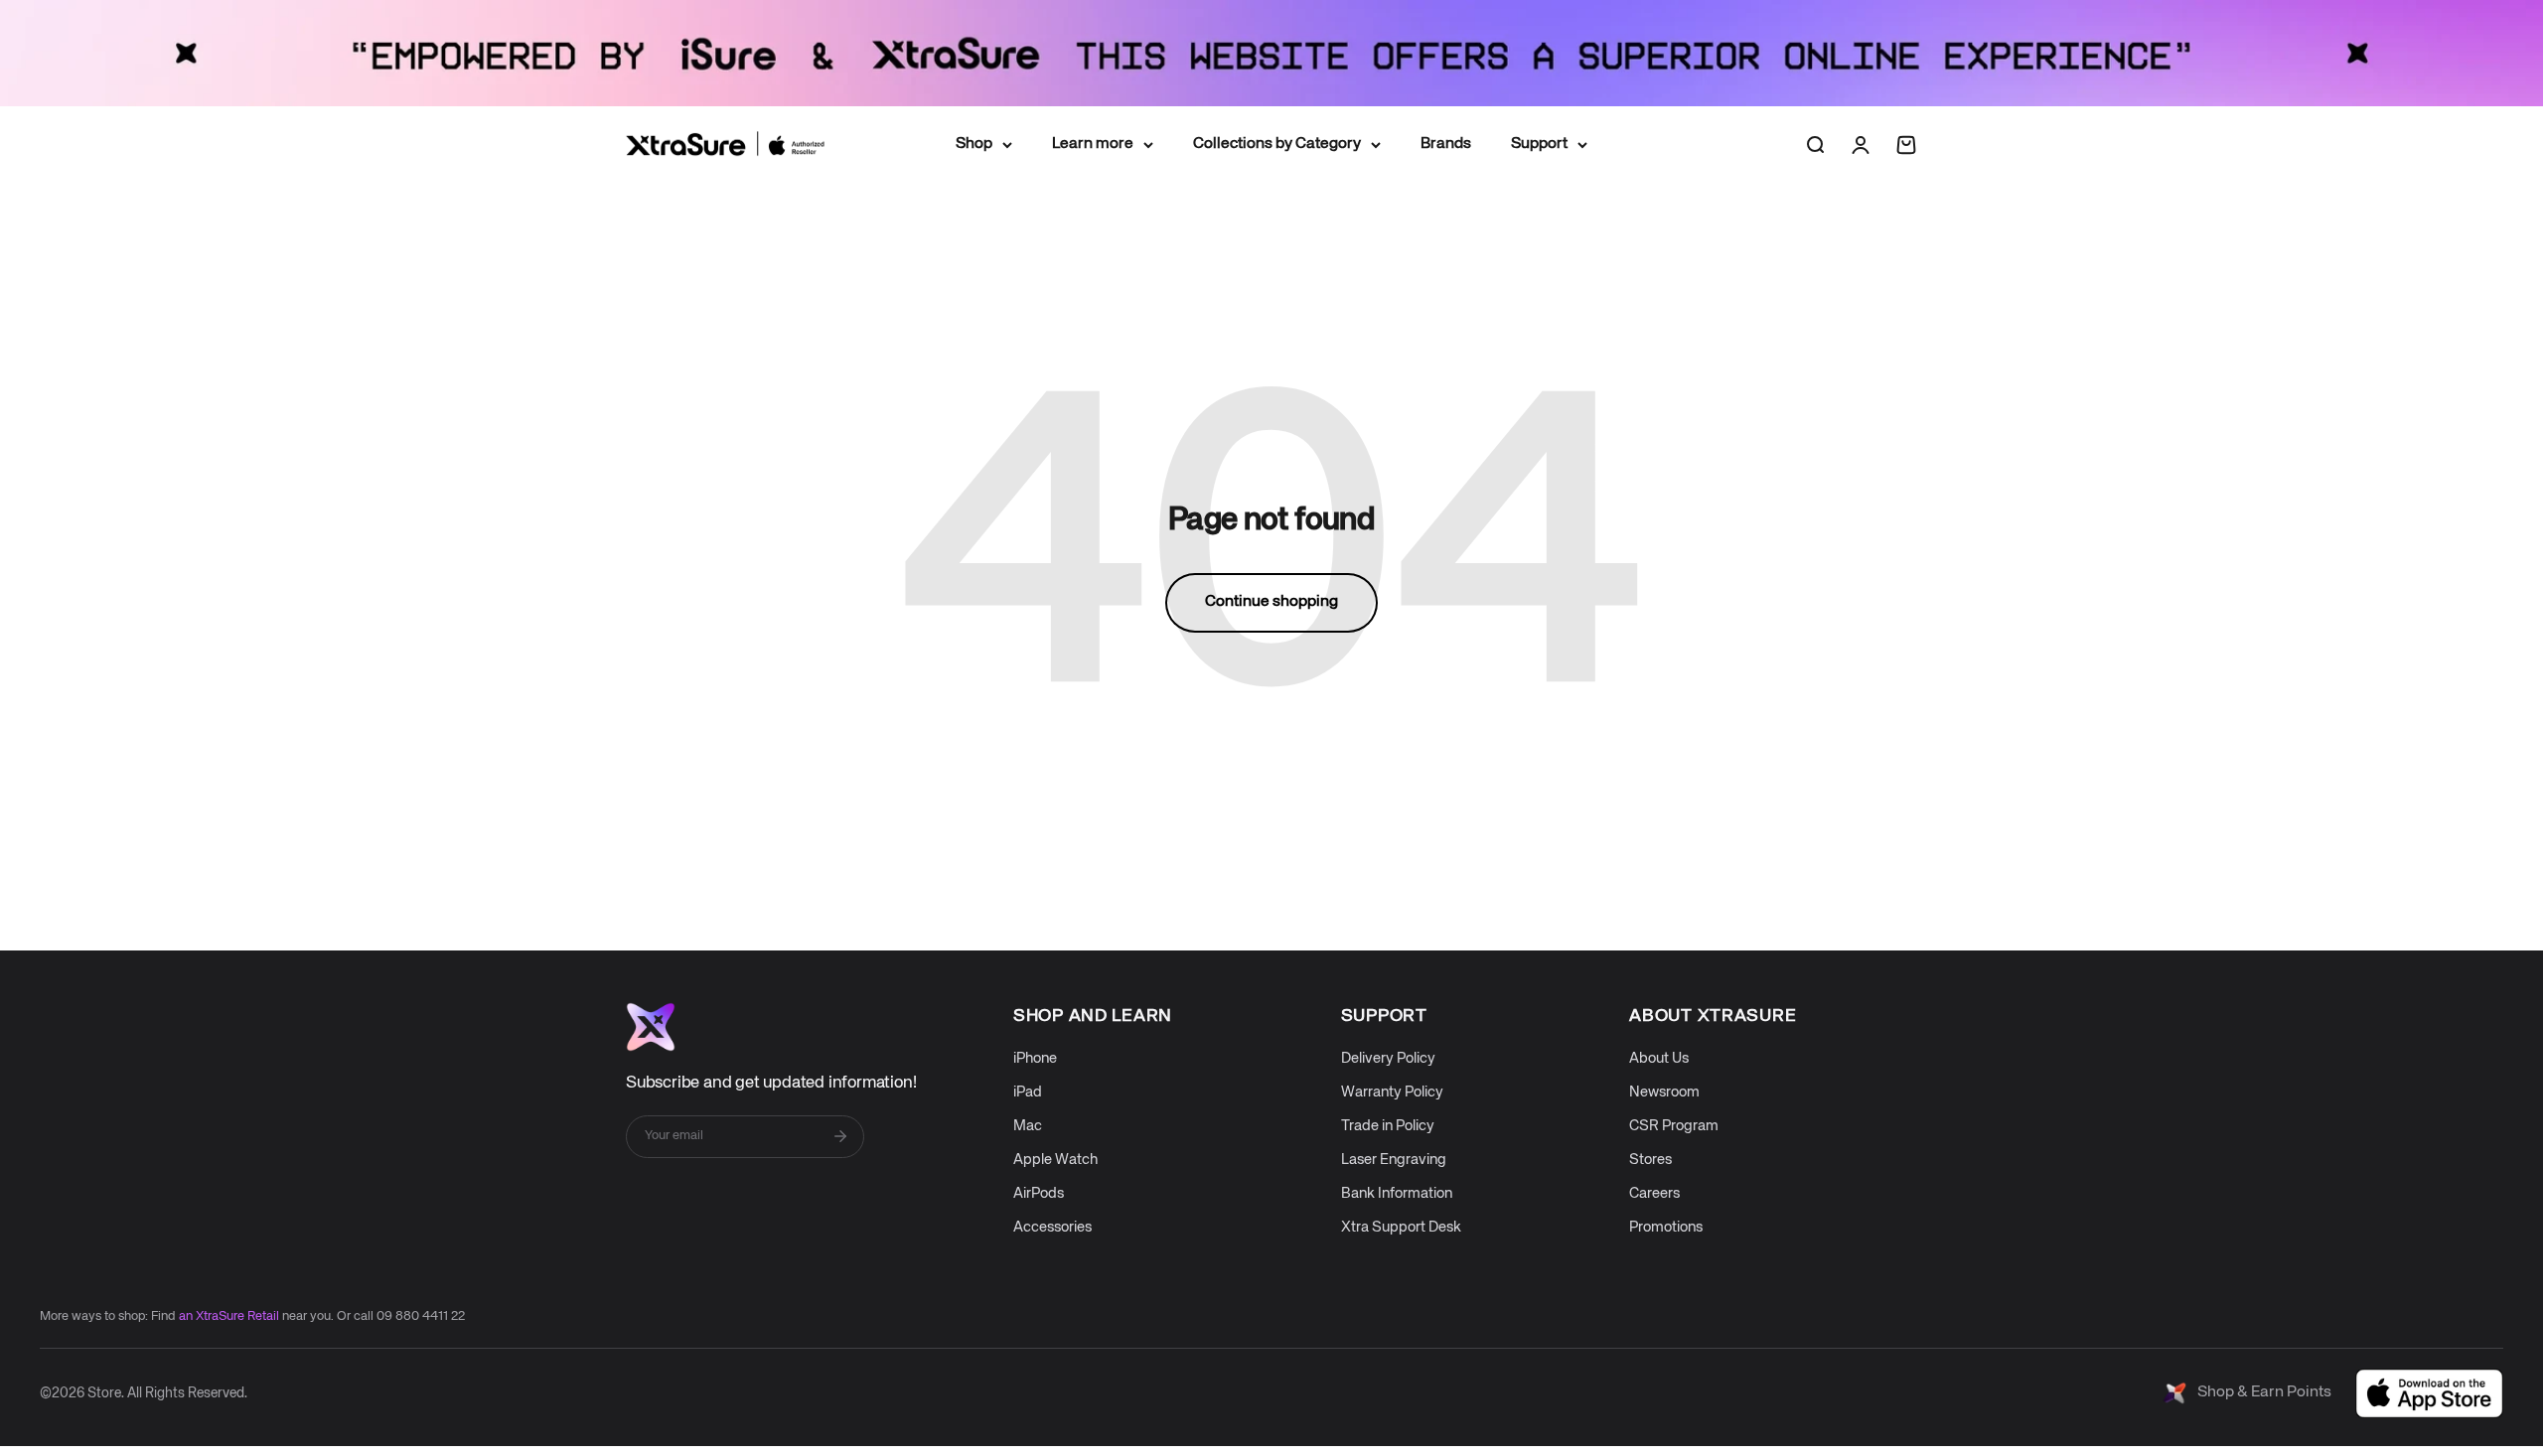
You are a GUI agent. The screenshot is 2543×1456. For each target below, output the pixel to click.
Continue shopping (1271, 602)
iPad (1028, 1092)
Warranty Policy (1392, 1092)
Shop (974, 143)
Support (1539, 143)
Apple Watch (1055, 1160)
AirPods (1039, 1193)
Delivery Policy (1388, 1058)
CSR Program (1674, 1126)
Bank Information (1397, 1193)
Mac (1028, 1126)
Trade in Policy (1388, 1126)
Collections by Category (1277, 143)
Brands (1446, 143)
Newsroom (1664, 1092)
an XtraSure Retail (229, 1316)
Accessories (1052, 1227)
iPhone (1035, 1058)
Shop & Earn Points (2264, 1392)
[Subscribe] (840, 1136)
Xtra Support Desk (1401, 1227)
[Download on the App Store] (2429, 1393)
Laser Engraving (1394, 1160)
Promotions (1666, 1227)
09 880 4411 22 (421, 1316)
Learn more (1093, 143)
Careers (1654, 1193)
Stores (1650, 1160)
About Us (1659, 1058)
